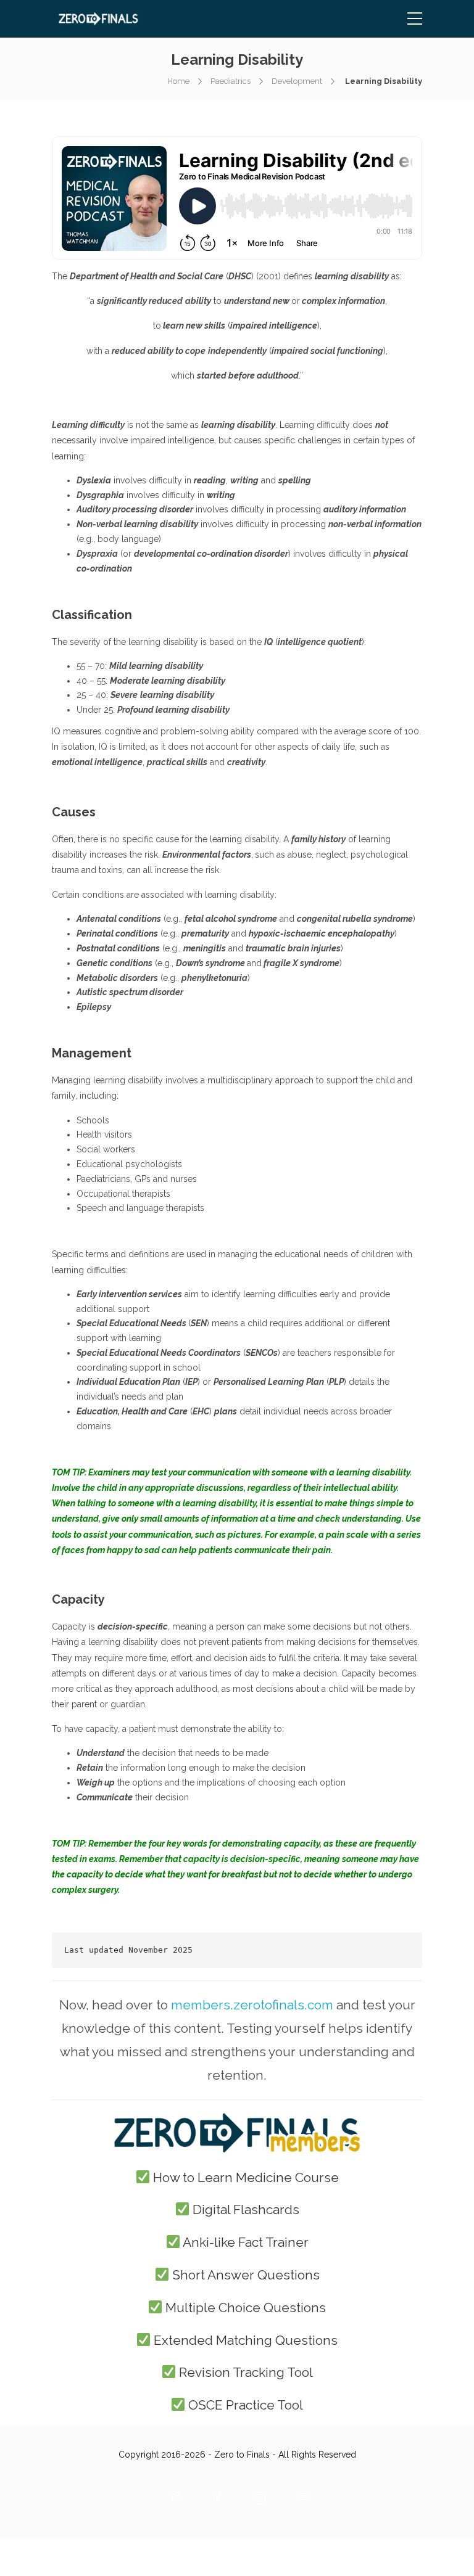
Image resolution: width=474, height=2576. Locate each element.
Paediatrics (231, 81)
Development (297, 81)
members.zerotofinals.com (252, 2005)
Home (178, 81)
